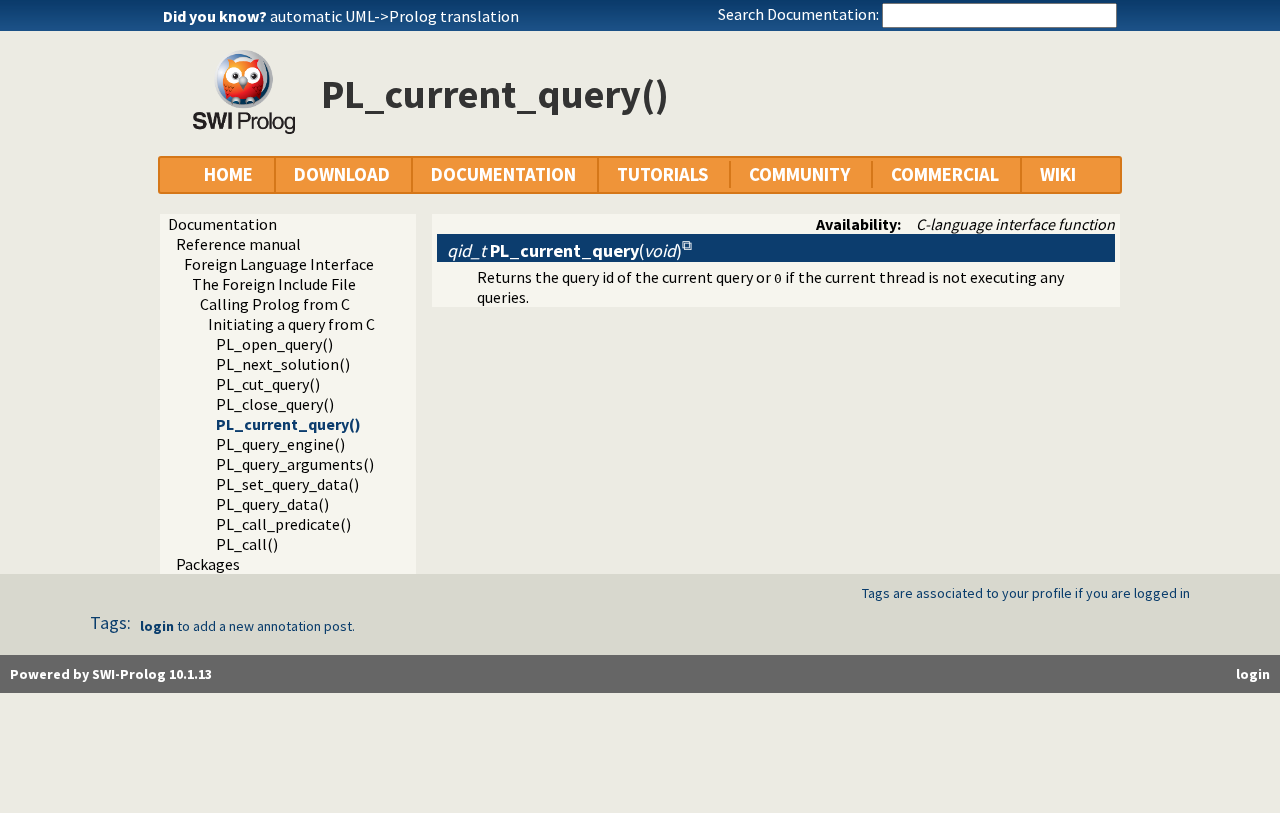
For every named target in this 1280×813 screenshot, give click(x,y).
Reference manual (238, 244)
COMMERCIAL (945, 174)
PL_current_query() (288, 424)
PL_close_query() (275, 404)
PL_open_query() (274, 344)
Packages (208, 564)
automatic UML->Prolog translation (394, 16)
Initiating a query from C (291, 324)
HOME (228, 174)
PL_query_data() (272, 504)
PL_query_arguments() (295, 464)
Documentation (222, 224)
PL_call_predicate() (283, 524)
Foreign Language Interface (279, 264)
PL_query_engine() (280, 444)
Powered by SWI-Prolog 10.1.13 (111, 674)
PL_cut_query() (268, 384)
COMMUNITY (799, 174)
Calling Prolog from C (275, 304)
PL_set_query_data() (287, 484)
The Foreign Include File (274, 284)
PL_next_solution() (283, 364)
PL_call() (247, 544)
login (157, 626)
